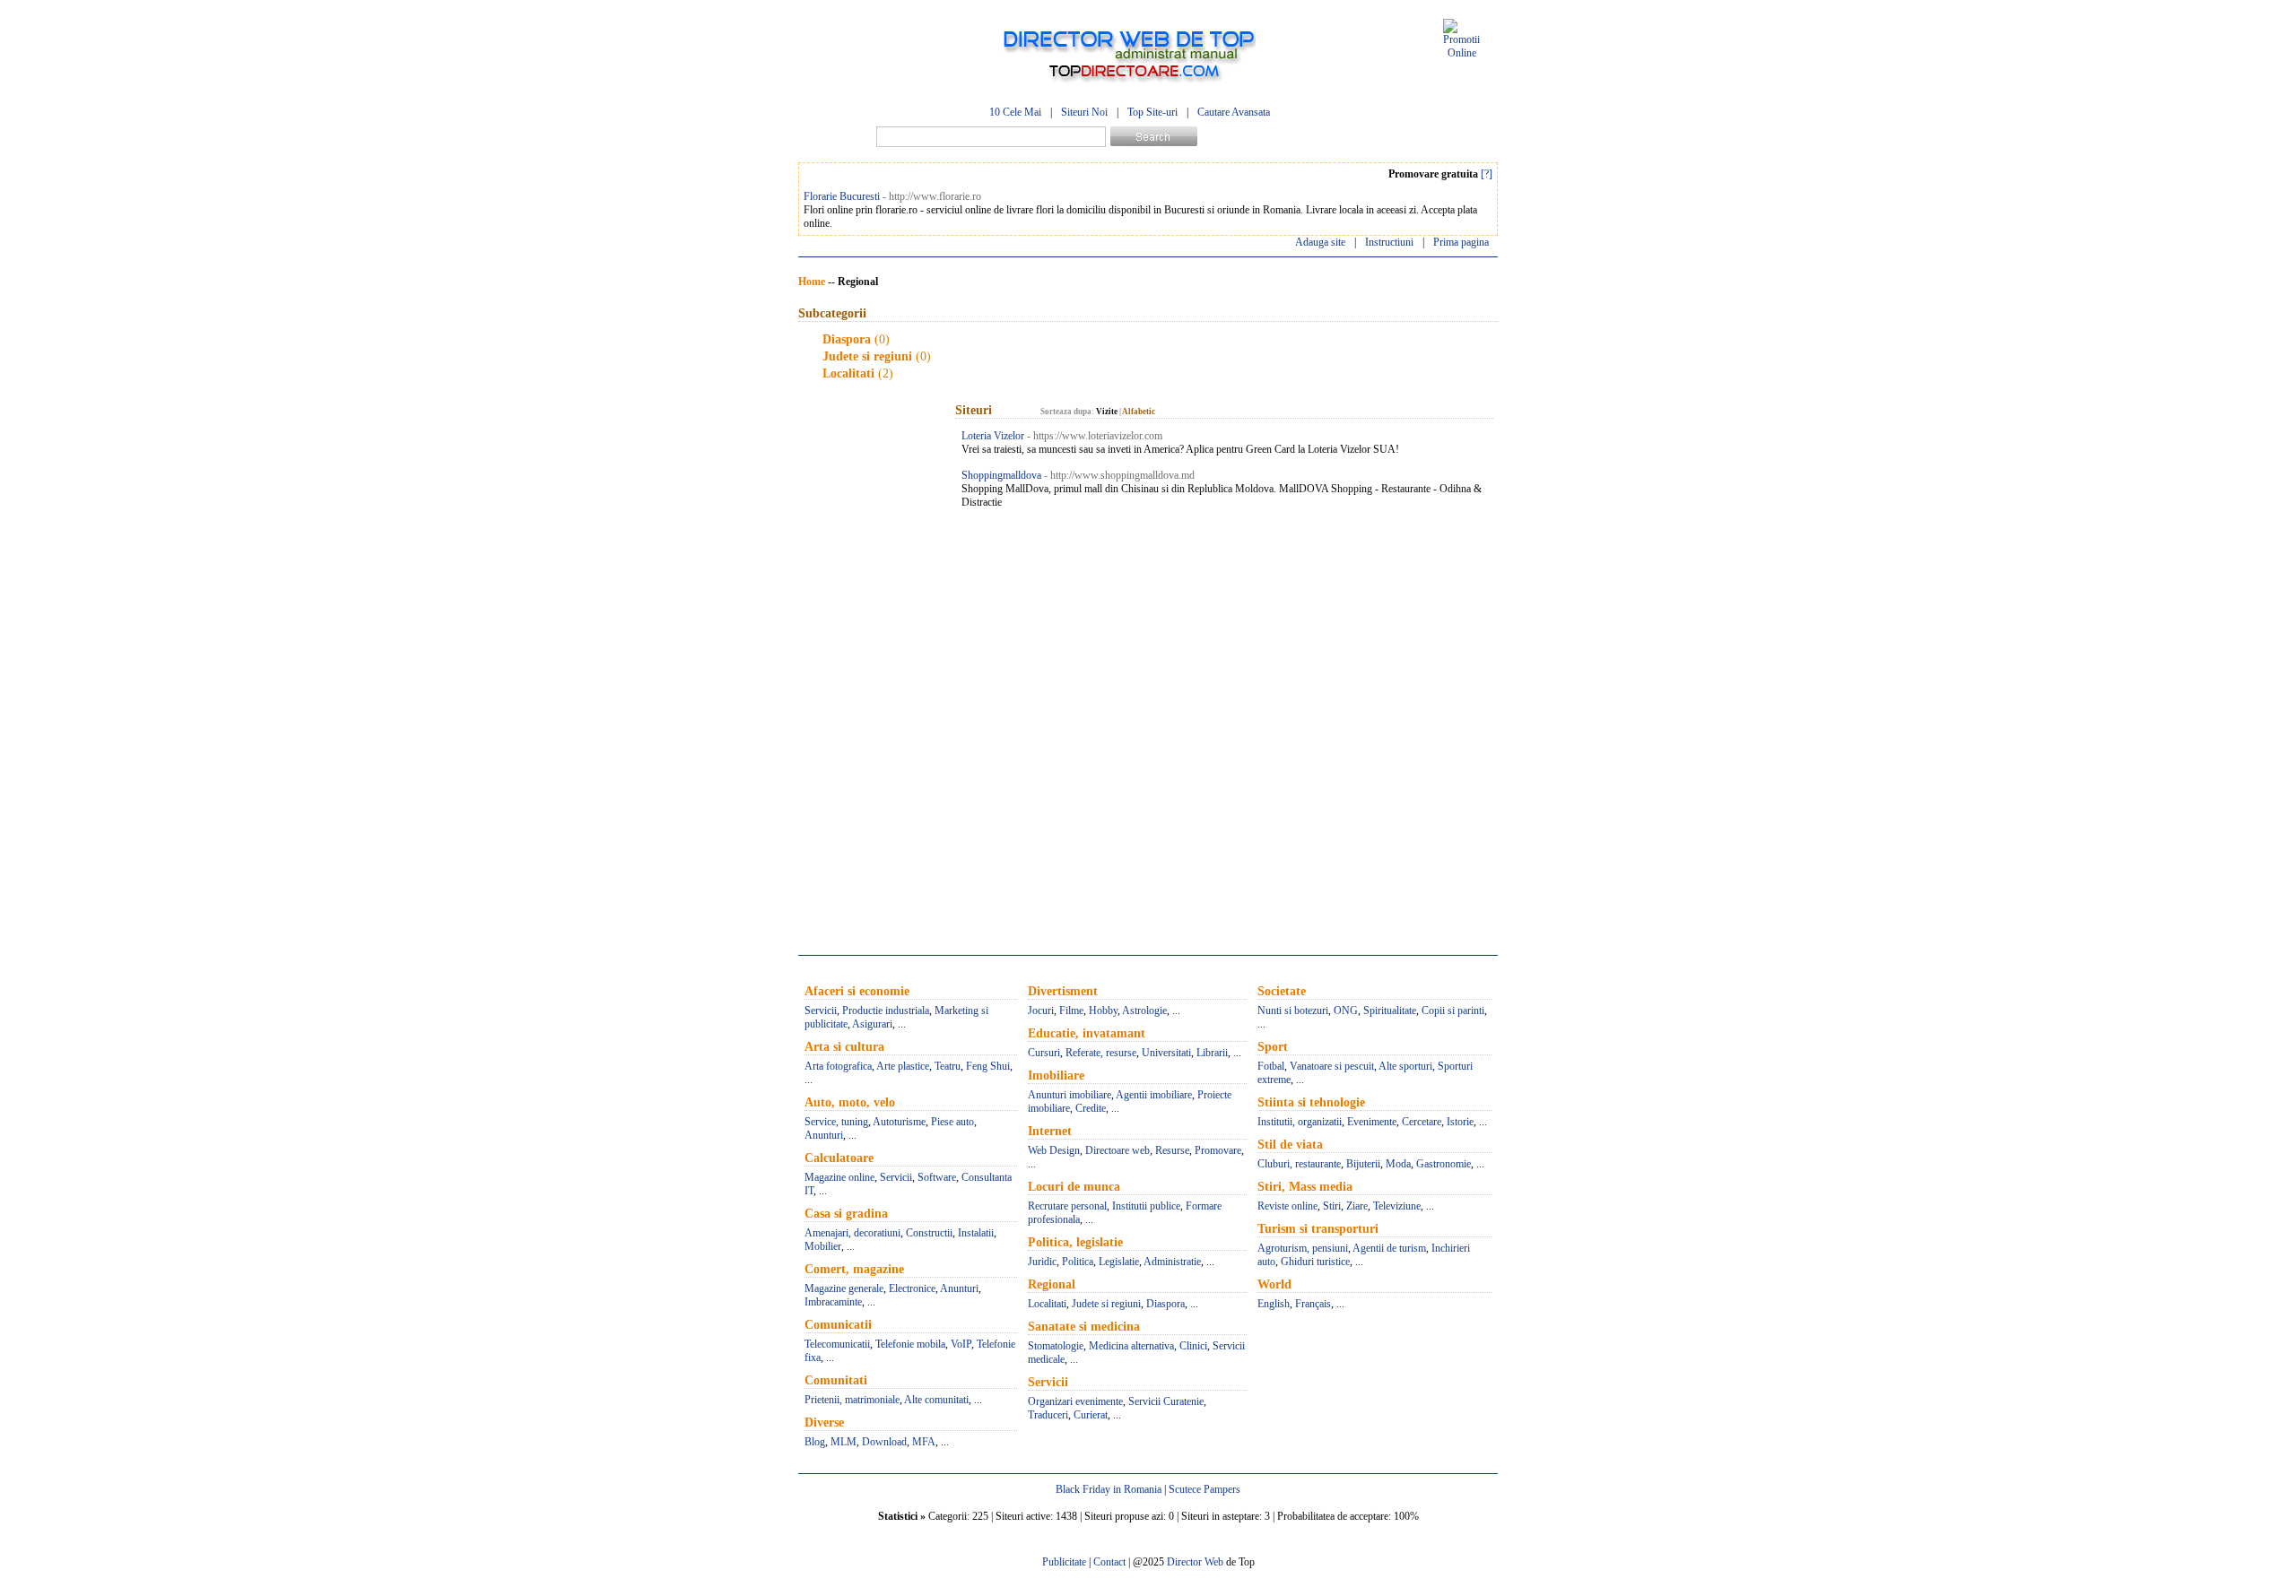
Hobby (1103, 1011)
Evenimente (1372, 1122)
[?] (1487, 174)
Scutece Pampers (1205, 1489)
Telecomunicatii (837, 1344)
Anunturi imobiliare (1070, 1095)
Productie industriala (886, 1011)
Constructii (929, 1233)
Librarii (1212, 1053)
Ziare (1357, 1206)
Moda (1398, 1164)
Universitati (1166, 1053)
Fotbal (1271, 1066)
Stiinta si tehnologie (1311, 1102)
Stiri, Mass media (1305, 1187)
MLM (844, 1442)
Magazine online (839, 1177)
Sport (1273, 1047)
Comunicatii (838, 1325)
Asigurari (872, 1024)
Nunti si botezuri (1293, 1011)
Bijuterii (1363, 1164)
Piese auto (952, 1122)
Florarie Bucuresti (842, 196)
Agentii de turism (1389, 1248)
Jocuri (1041, 1011)
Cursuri (1044, 1053)
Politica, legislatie (1075, 1242)
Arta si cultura (844, 1047)
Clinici (1193, 1346)
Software (937, 1177)
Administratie (1172, 1262)
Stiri (1332, 1206)
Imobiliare (1056, 1076)
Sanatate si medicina (1084, 1327)
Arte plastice (903, 1066)
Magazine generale (844, 1288)
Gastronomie (1444, 1164)
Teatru (948, 1066)
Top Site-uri (1152, 112)
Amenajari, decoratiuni (852, 1233)
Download (884, 1442)
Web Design (1054, 1150)
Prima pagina (1461, 242)
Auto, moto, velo (850, 1102)
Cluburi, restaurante (1299, 1164)
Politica (1078, 1262)
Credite (1091, 1108)
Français (1313, 1304)
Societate (1282, 991)
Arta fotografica (838, 1066)
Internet (1050, 1131)
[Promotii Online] (1461, 53)
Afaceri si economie (857, 991)
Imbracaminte (833, 1302)
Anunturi (824, 1135)
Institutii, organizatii (1300, 1122)
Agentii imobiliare (1154, 1095)
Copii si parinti (1453, 1011)
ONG (1346, 1011)
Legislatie (1119, 1262)
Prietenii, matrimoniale (852, 1400)
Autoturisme (899, 1122)
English (1274, 1304)
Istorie (1460, 1122)
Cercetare (1422, 1122)
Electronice (912, 1288)
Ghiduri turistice (1315, 1262)
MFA (924, 1442)
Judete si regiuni (867, 356)
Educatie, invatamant (1087, 1033)
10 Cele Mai (1015, 112)
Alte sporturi (1405, 1066)
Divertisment (1063, 991)
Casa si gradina (846, 1214)
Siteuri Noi (1084, 112)
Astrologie (1144, 1011)
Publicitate (1064, 1562)
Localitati (848, 373)
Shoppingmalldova (1001, 475)
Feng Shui (988, 1066)
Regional (1052, 1284)
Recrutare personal (1067, 1206)
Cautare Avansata (1234, 112)
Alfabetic (1139, 412)
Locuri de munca (1074, 1187)
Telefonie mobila (910, 1344)
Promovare (1218, 1150)
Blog (815, 1442)
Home (812, 282)
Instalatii (976, 1233)
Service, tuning (836, 1122)
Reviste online (1287, 1206)
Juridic (1042, 1262)
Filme (1071, 1011)
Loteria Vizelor (993, 436)
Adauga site (1320, 242)
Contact (1109, 1562)
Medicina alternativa (1131, 1346)
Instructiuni (1389, 242)
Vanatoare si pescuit (1332, 1066)
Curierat (1091, 1415)
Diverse (824, 1423)
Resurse (1172, 1150)
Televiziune (1397, 1206)
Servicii (821, 1011)
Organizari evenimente (1075, 1401)
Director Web (1195, 1562)
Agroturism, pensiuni (1303, 1248)
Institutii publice (1146, 1206)
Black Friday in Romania (1109, 1489)
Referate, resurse (1101, 1053)
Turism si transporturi (1318, 1229)
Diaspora (847, 339)
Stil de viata (1290, 1145)
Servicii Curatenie (1166, 1401)
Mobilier (823, 1246)
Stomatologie (1056, 1346)
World (1274, 1284)
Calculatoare (839, 1158)
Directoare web (1118, 1150)
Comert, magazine (854, 1269)
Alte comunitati (936, 1400)
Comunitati (836, 1380)
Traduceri (1048, 1415)
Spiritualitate (1390, 1011)
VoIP (961, 1344)
